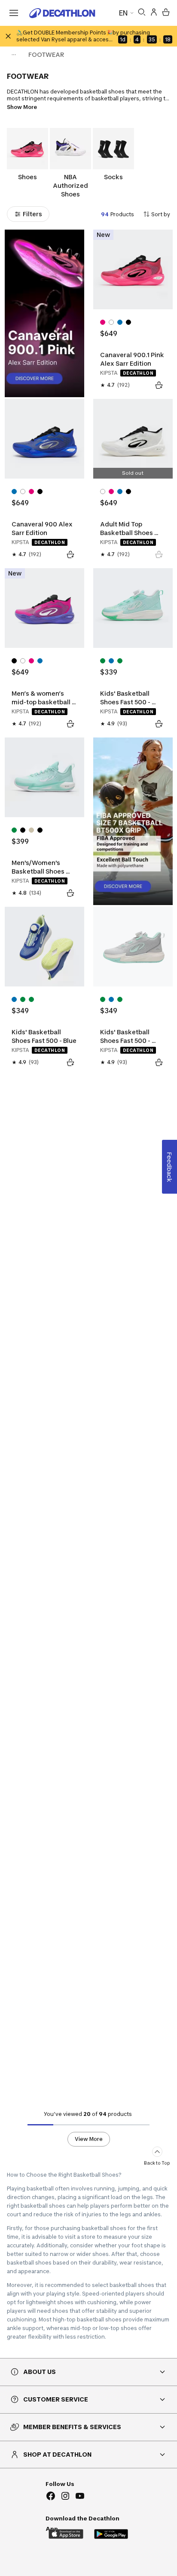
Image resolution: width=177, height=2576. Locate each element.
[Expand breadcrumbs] (14, 55)
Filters (32, 214)
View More (89, 2139)
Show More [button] (22, 107)
